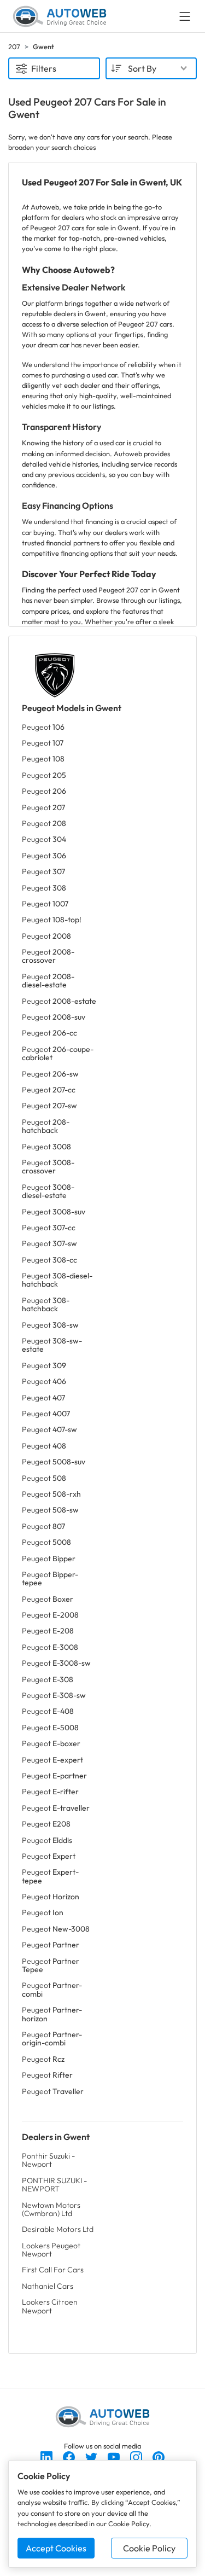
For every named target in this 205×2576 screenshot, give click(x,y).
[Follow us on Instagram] (137, 2456)
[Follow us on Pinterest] (159, 2456)
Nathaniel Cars (48, 2286)
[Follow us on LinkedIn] (47, 2456)
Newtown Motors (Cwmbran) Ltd (51, 2209)
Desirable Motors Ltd (58, 2229)
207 (14, 46)
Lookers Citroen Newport (50, 2306)
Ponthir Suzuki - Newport (48, 2160)
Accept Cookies (56, 2548)
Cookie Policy (149, 2548)
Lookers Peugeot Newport (51, 2250)
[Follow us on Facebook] (70, 2456)
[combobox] (151, 68)
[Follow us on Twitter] (92, 2456)
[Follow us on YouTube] (115, 2456)
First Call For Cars (53, 2270)
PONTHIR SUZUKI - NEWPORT (54, 2185)
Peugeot (43, 727)
